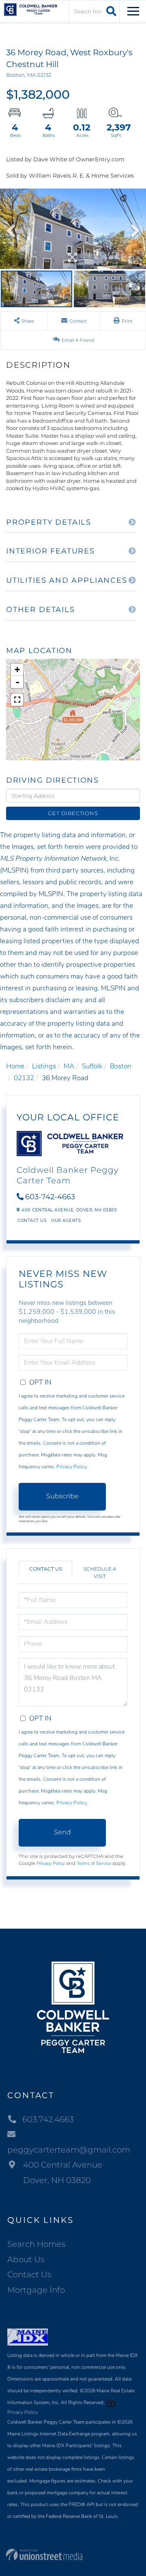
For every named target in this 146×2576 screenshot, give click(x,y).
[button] (110, 11)
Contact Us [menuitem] (29, 2274)
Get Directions (73, 813)
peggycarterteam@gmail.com (69, 2150)
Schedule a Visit (100, 1572)
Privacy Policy (72, 1467)
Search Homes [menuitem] (36, 2244)
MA (69, 1066)
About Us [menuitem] (26, 2259)
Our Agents (66, 1221)
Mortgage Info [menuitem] (36, 2290)
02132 (24, 1078)
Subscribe (62, 1496)
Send (62, 1832)
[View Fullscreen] (17, 700)
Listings (44, 1066)
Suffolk (92, 1066)
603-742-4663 (50, 1197)
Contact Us (32, 1221)
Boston (121, 1066)
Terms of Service (94, 1863)
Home (15, 1066)
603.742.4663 (48, 2119)
